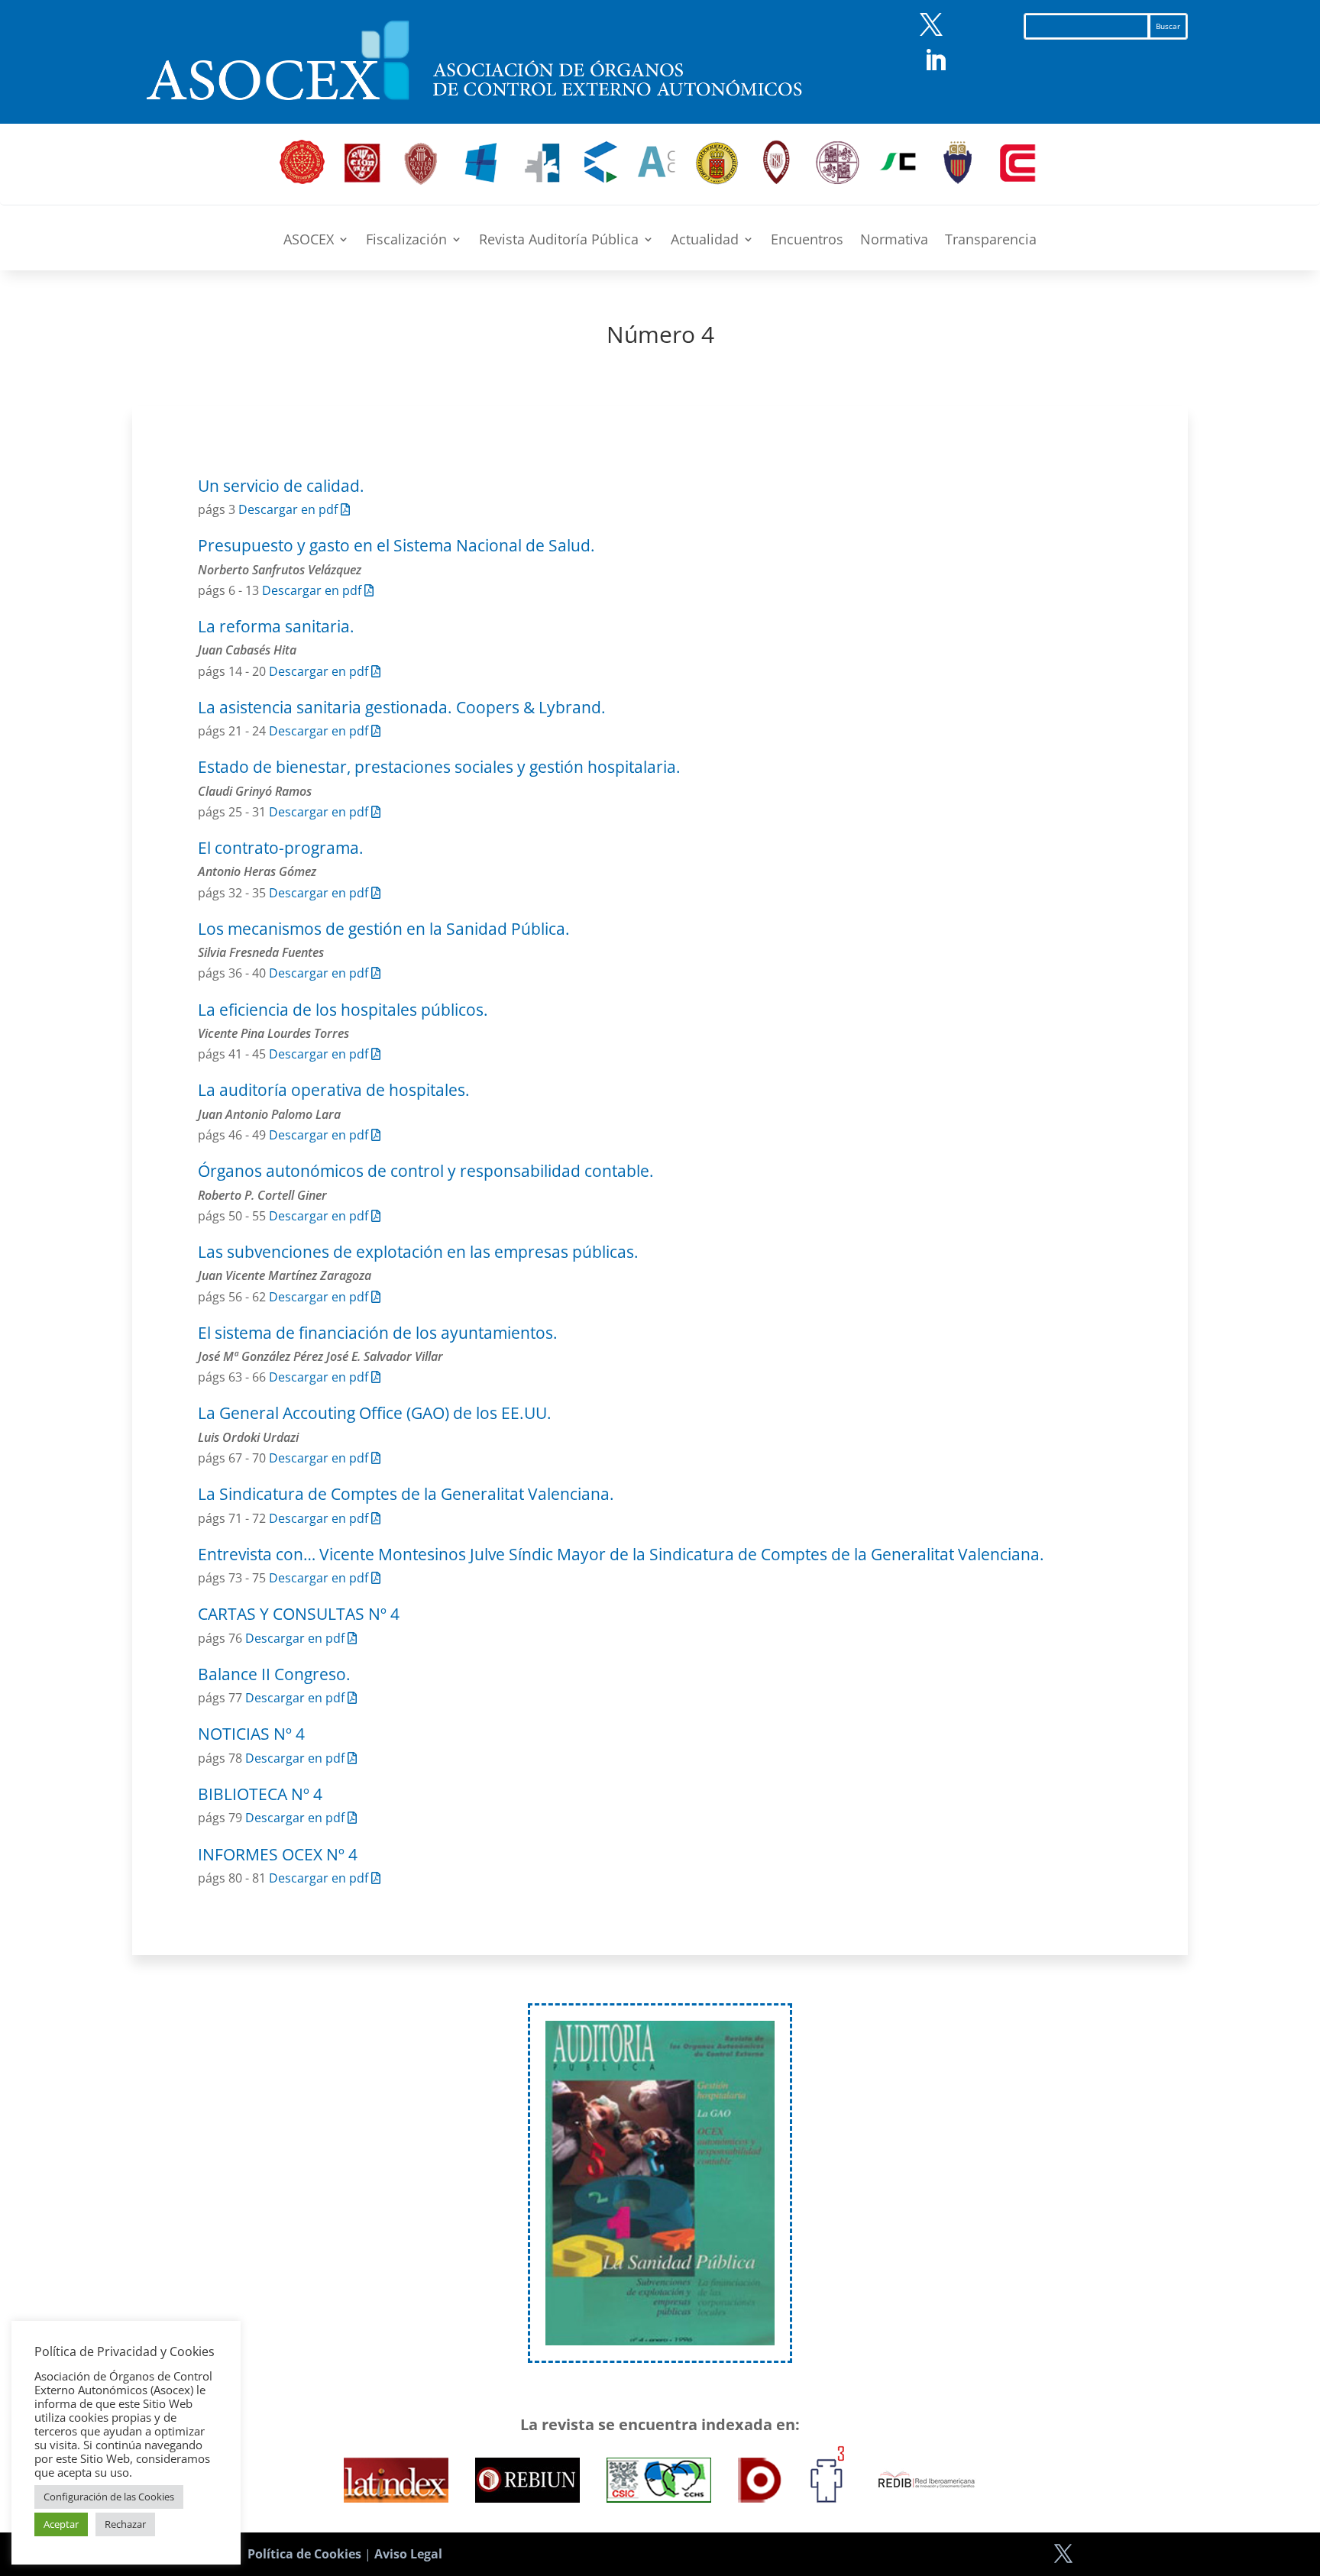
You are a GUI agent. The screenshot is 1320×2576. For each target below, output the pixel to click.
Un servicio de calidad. (281, 486)
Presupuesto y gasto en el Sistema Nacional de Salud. (396, 545)
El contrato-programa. (281, 848)
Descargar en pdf (290, 509)
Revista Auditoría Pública (559, 241)
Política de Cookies (304, 2554)
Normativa (894, 241)
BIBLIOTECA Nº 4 (260, 1794)
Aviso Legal (408, 2554)
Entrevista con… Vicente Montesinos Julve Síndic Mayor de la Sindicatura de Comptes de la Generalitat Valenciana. (621, 1554)
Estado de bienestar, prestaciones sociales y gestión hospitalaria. (439, 767)
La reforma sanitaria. (276, 626)
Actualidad (705, 241)
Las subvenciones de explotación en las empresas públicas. (418, 1252)
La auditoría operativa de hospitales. (334, 1090)
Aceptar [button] (61, 2524)
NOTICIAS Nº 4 (251, 1734)
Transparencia (991, 241)
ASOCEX (309, 241)
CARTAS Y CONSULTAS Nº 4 (299, 1614)
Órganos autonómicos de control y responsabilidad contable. (426, 1171)
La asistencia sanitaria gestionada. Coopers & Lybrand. (402, 707)
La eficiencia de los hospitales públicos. (343, 1010)
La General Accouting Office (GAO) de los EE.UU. (375, 1413)
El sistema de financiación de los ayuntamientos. (378, 1333)
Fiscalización (406, 241)
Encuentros (807, 241)
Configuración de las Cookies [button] (109, 2497)
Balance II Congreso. (274, 1674)
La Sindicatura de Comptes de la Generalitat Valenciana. (406, 1494)
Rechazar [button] (125, 2524)
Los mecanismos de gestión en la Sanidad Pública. (384, 929)
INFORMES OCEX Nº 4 (278, 1854)
